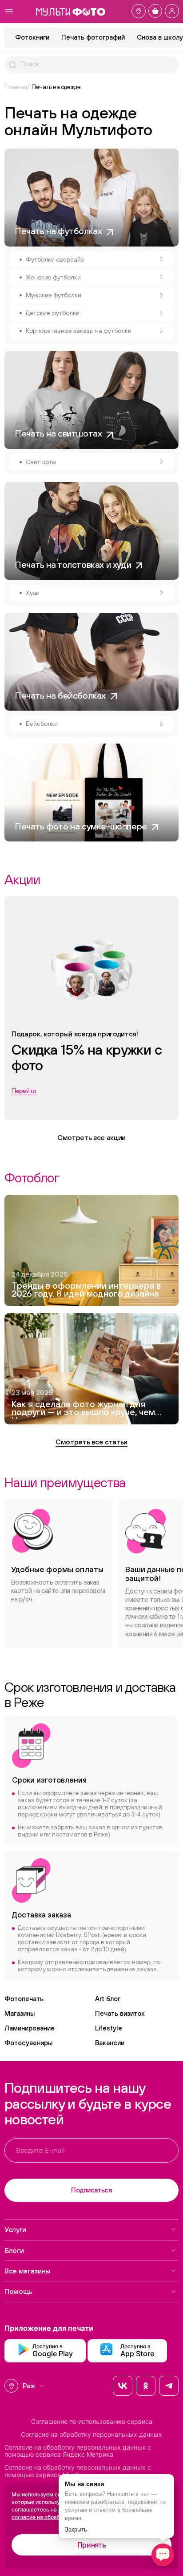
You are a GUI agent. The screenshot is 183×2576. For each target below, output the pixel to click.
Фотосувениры (28, 2043)
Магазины (20, 2013)
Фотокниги (32, 37)
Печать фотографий (93, 37)
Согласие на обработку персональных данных (91, 2434)
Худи (33, 593)
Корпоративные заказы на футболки (79, 331)
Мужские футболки (54, 295)
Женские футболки (53, 277)
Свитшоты (41, 462)
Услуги (15, 2229)
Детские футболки (53, 313)
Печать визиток (120, 2013)
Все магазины (27, 2271)
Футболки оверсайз (55, 259)
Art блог (108, 1999)
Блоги (14, 2250)
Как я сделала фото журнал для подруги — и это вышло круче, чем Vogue (83, 1409)
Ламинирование (30, 2028)
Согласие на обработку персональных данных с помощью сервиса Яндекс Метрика (78, 2451)
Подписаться (91, 2190)
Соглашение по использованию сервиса (92, 2422)
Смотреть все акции (91, 1137)
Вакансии (110, 2043)
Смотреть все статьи (91, 1442)
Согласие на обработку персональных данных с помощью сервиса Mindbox (78, 2471)
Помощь (18, 2291)
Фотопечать (24, 1999)
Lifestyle (109, 2028)
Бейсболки (42, 724)
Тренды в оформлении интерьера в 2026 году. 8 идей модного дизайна (86, 1290)
